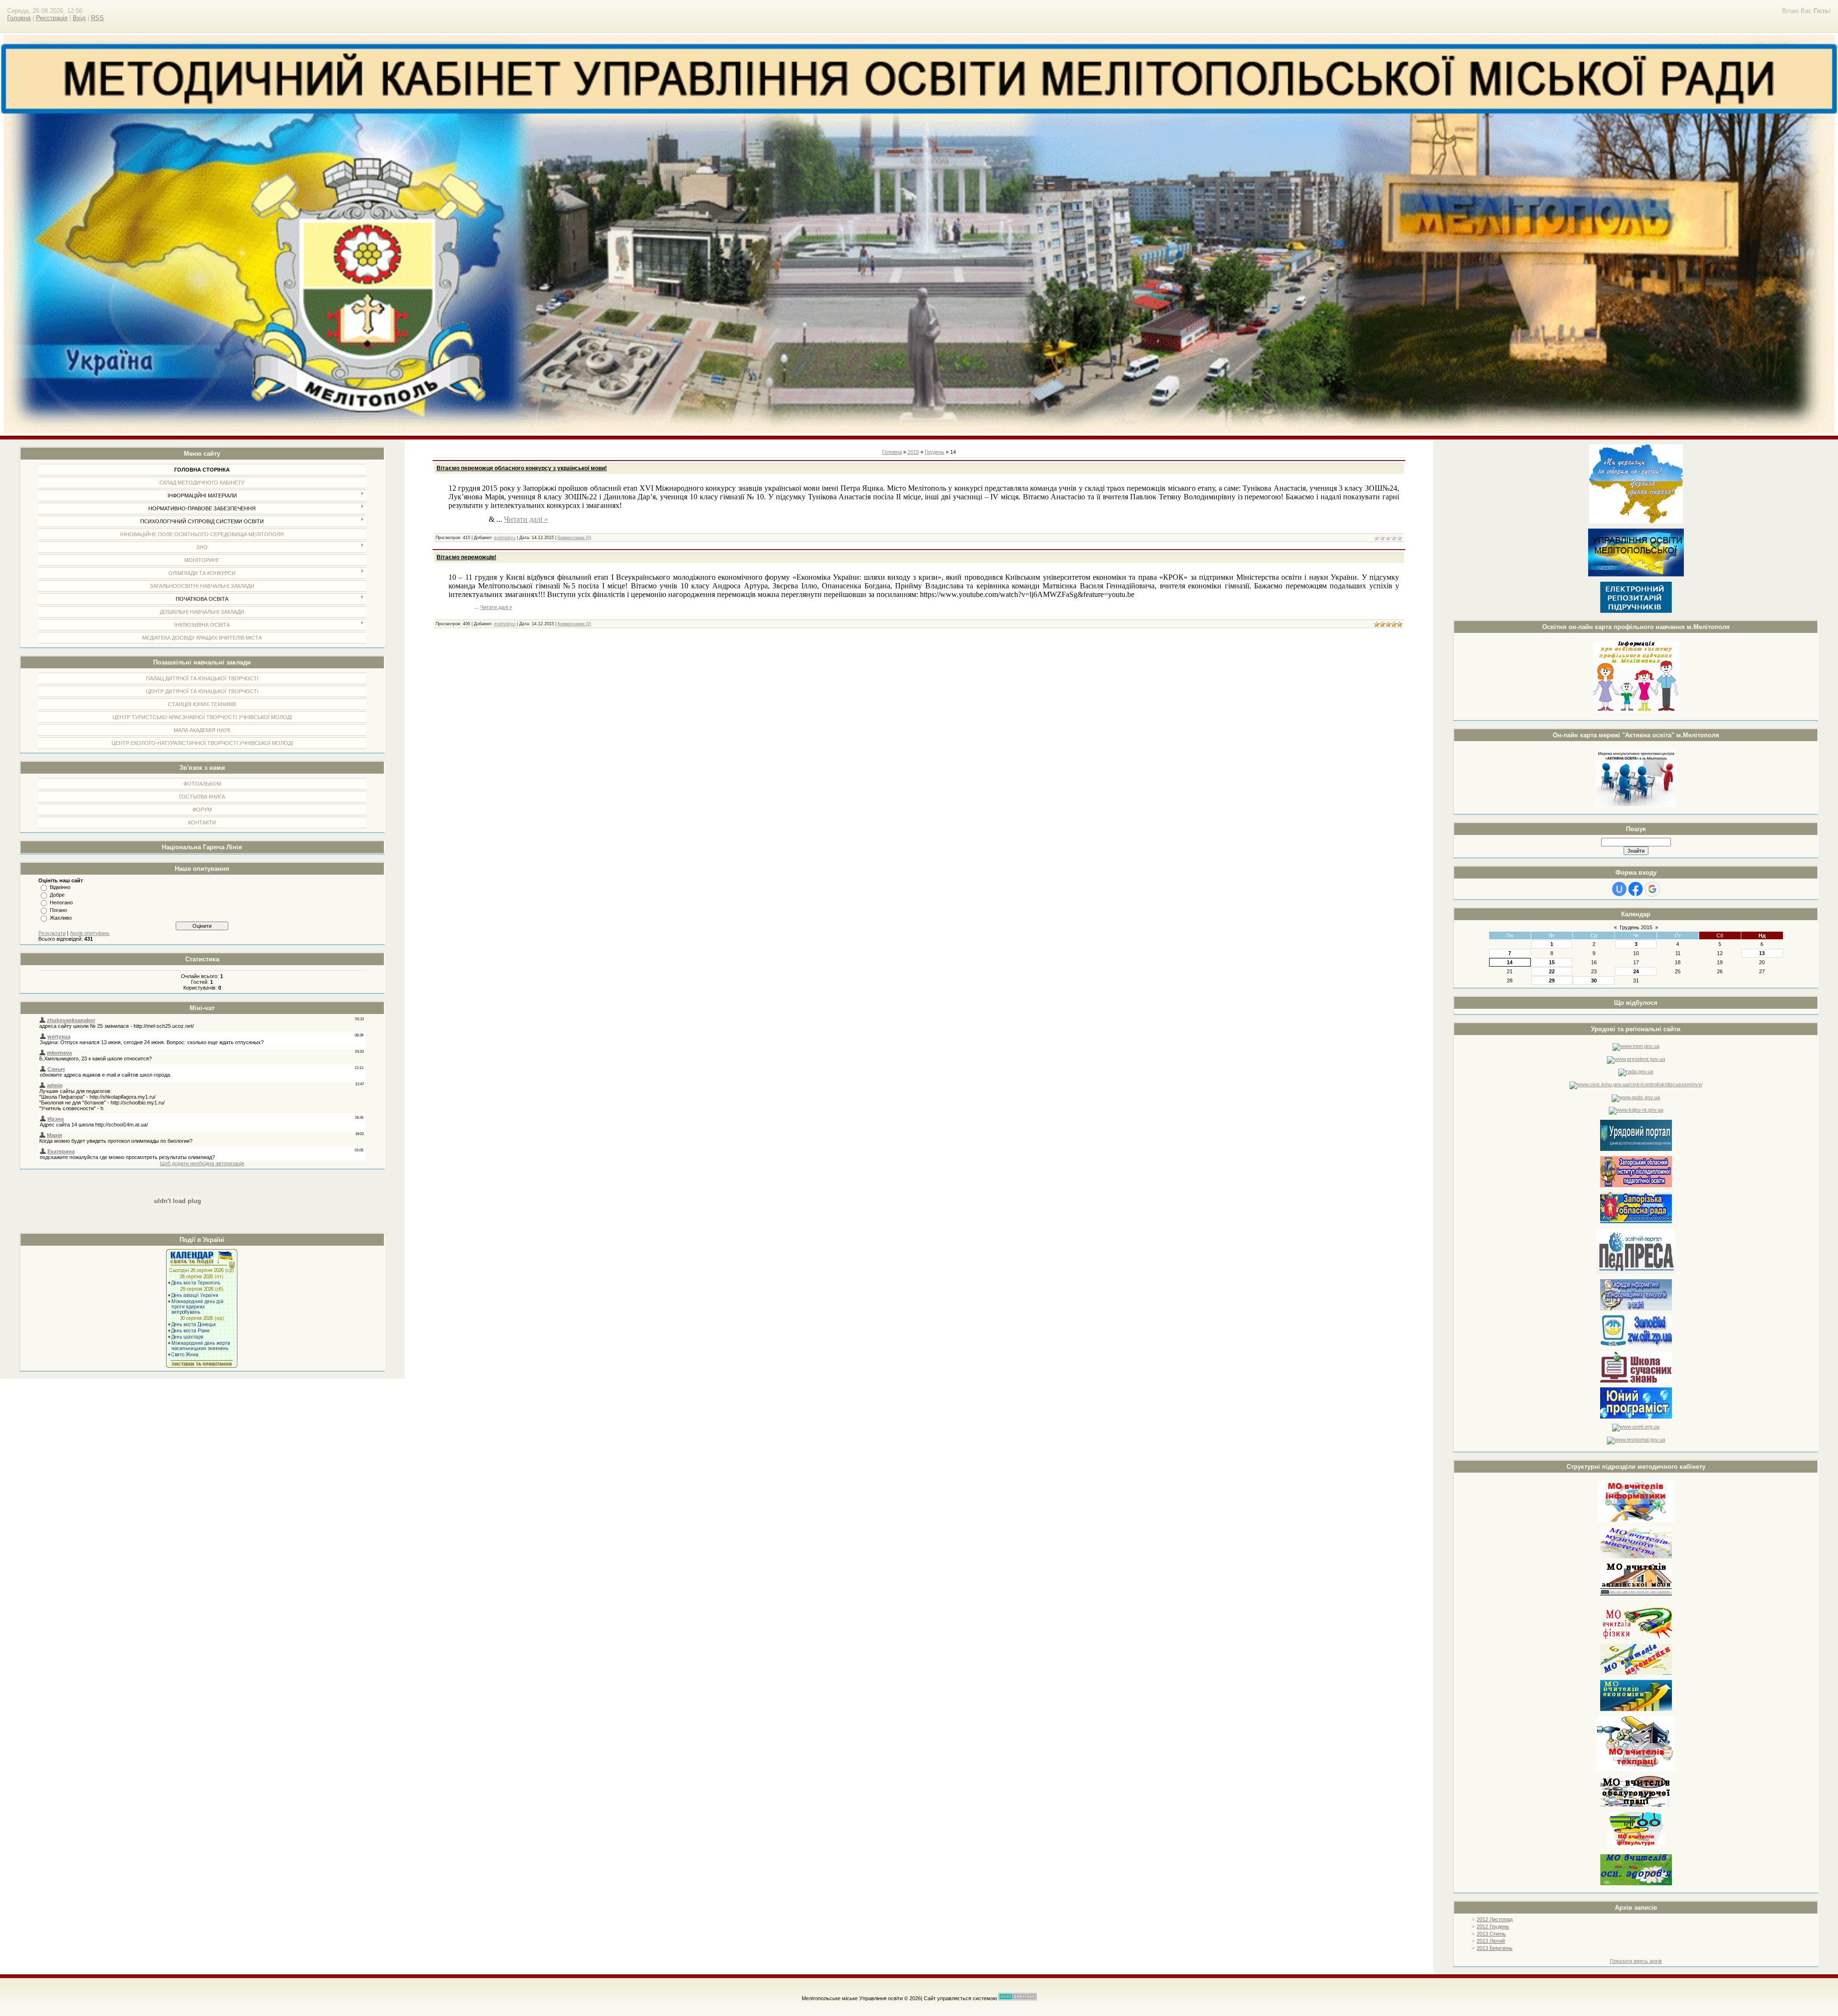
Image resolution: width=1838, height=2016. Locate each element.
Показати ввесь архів (1636, 1961)
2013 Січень (1491, 1934)
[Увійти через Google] (1652, 889)
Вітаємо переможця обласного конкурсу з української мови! (522, 468)
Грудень (935, 452)
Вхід (79, 18)
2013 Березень (1495, 1948)
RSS (97, 18)
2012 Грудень (1493, 1926)
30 (1594, 980)
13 (1762, 953)
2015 (913, 452)
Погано (58, 910)
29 (1552, 980)
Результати (52, 933)
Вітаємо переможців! (466, 557)
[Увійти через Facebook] (1636, 889)
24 (1636, 971)
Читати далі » (526, 519)
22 (1552, 971)
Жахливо (61, 918)
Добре (57, 895)
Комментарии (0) (574, 538)
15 (1552, 962)
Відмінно (60, 887)
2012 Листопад (1495, 1919)
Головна (19, 18)
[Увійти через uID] (1619, 889)
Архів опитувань (90, 933)
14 (1510, 962)
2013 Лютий (1491, 1941)
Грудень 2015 (1636, 927)
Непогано (61, 902)
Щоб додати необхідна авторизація (202, 1163)
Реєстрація (52, 18)
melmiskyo (505, 538)
